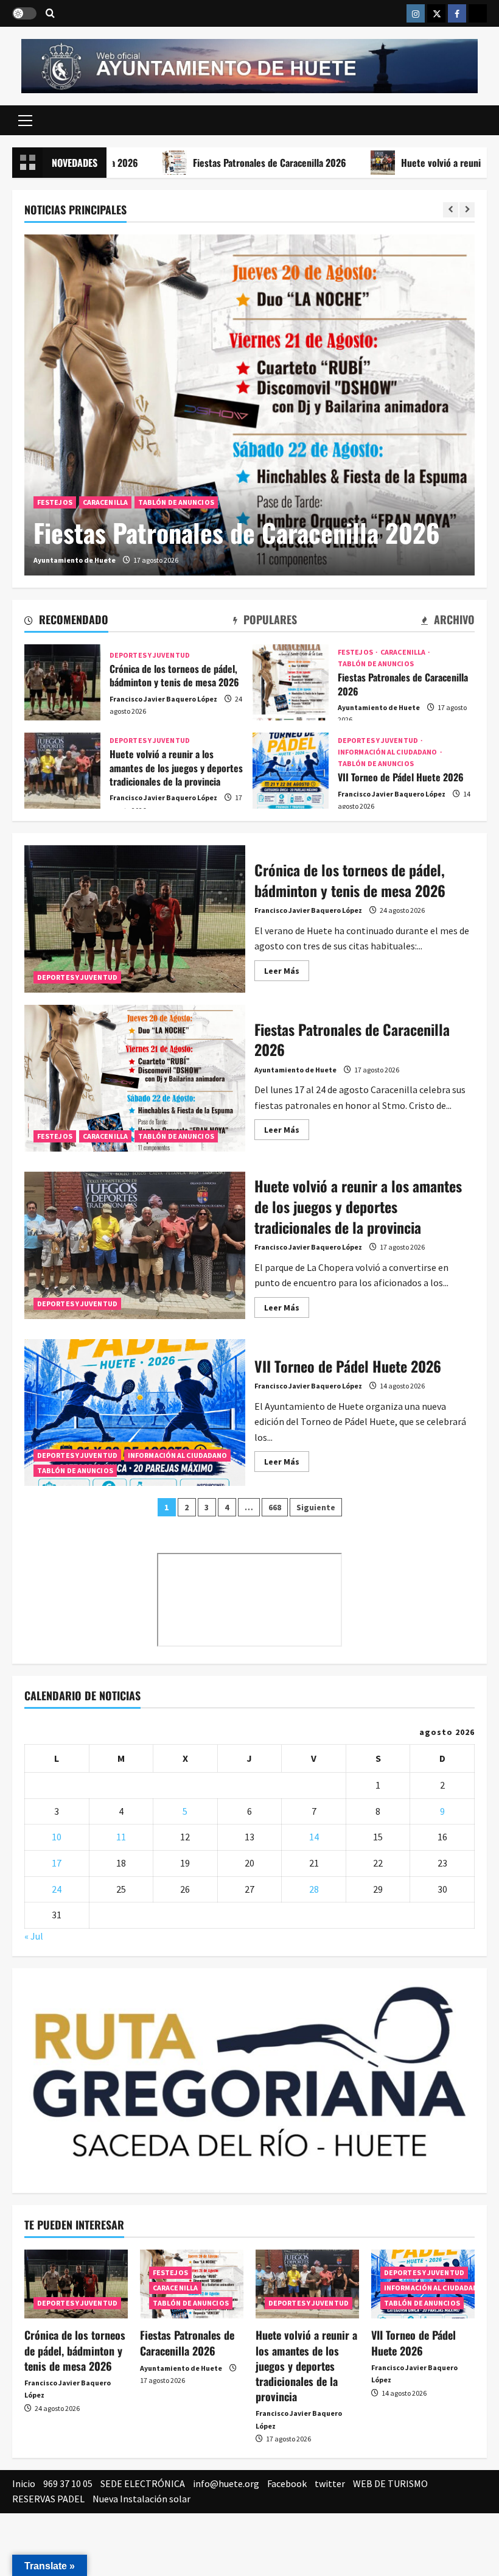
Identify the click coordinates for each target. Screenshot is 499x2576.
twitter (330, 2483)
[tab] (66, 622)
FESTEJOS (55, 502)
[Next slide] (467, 210)
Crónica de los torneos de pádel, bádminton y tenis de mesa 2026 (62, 682)
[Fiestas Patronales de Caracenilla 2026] (249, 405)
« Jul (34, 1936)
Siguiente (316, 1507)
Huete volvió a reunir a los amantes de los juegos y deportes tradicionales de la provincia (62, 771)
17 (57, 1863)
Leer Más (287, 973)
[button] (25, 120)
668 (275, 1507)
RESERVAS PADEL (48, 2499)
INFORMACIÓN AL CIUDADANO (388, 752)
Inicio (24, 2483)
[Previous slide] (451, 210)
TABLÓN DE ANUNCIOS (176, 502)
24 (57, 1889)
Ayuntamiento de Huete (75, 560)
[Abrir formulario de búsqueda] (50, 14)
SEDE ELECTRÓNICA (143, 2483)
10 (57, 1837)
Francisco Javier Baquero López (163, 699)
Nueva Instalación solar (141, 2499)
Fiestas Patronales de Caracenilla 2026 (208, 163)
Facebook (287, 2483)
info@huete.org (226, 2483)
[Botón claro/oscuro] (24, 13)
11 (121, 1837)
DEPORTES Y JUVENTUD (150, 655)
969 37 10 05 (68, 2483)
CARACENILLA (105, 502)
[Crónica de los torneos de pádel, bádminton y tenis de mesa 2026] (76, 2284)
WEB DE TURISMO (390, 2483)
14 (314, 1837)
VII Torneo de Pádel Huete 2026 (291, 771)
